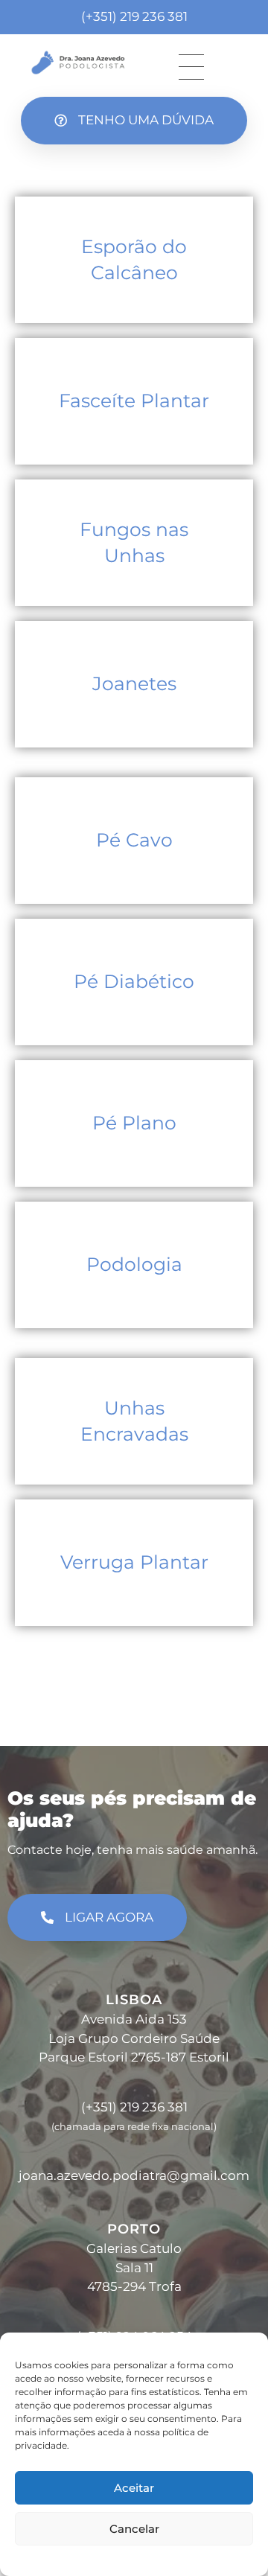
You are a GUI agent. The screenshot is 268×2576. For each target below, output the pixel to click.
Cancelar (134, 2529)
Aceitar (134, 2488)
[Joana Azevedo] (78, 63)
